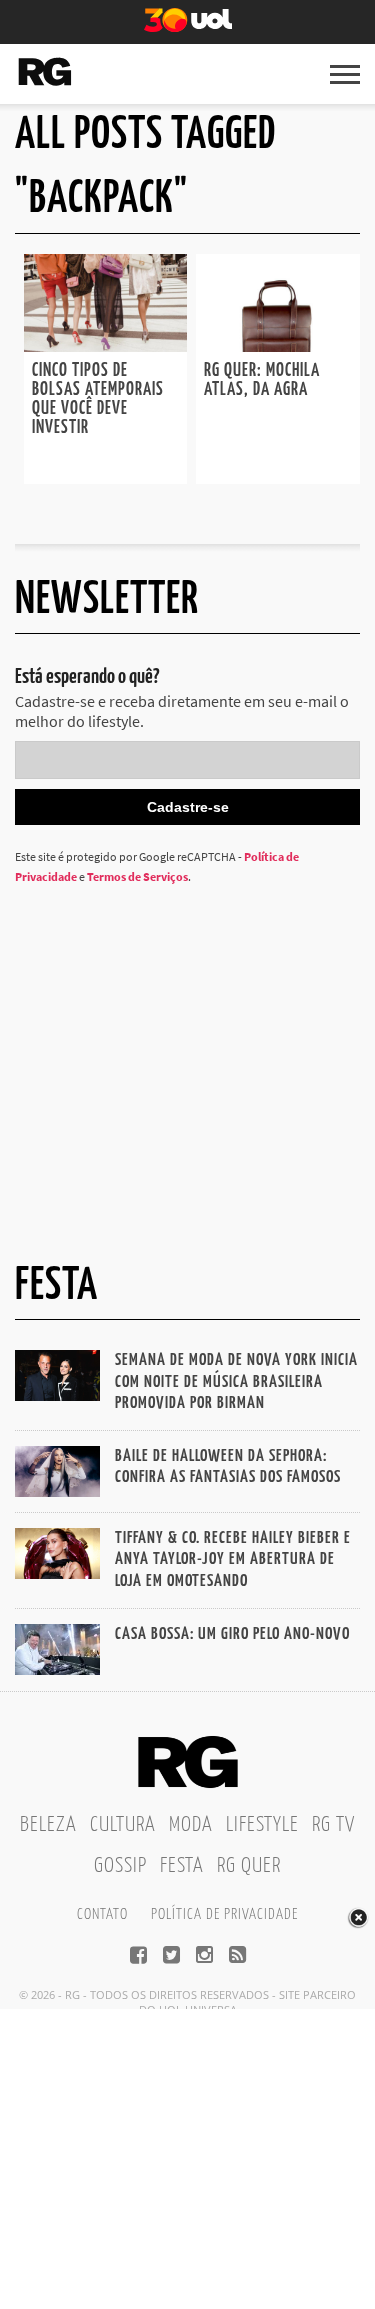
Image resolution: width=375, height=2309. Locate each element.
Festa (182, 1866)
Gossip (120, 1866)
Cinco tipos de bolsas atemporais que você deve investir (98, 399)
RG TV (333, 1825)
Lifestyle (262, 1825)
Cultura (123, 1825)
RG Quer (249, 1866)
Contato (102, 1914)
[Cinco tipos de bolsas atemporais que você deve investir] (106, 346)
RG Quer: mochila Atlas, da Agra (262, 380)
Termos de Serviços (137, 876)
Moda (191, 1825)
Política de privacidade (224, 1914)
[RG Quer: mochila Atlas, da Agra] (278, 346)
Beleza (48, 1825)
